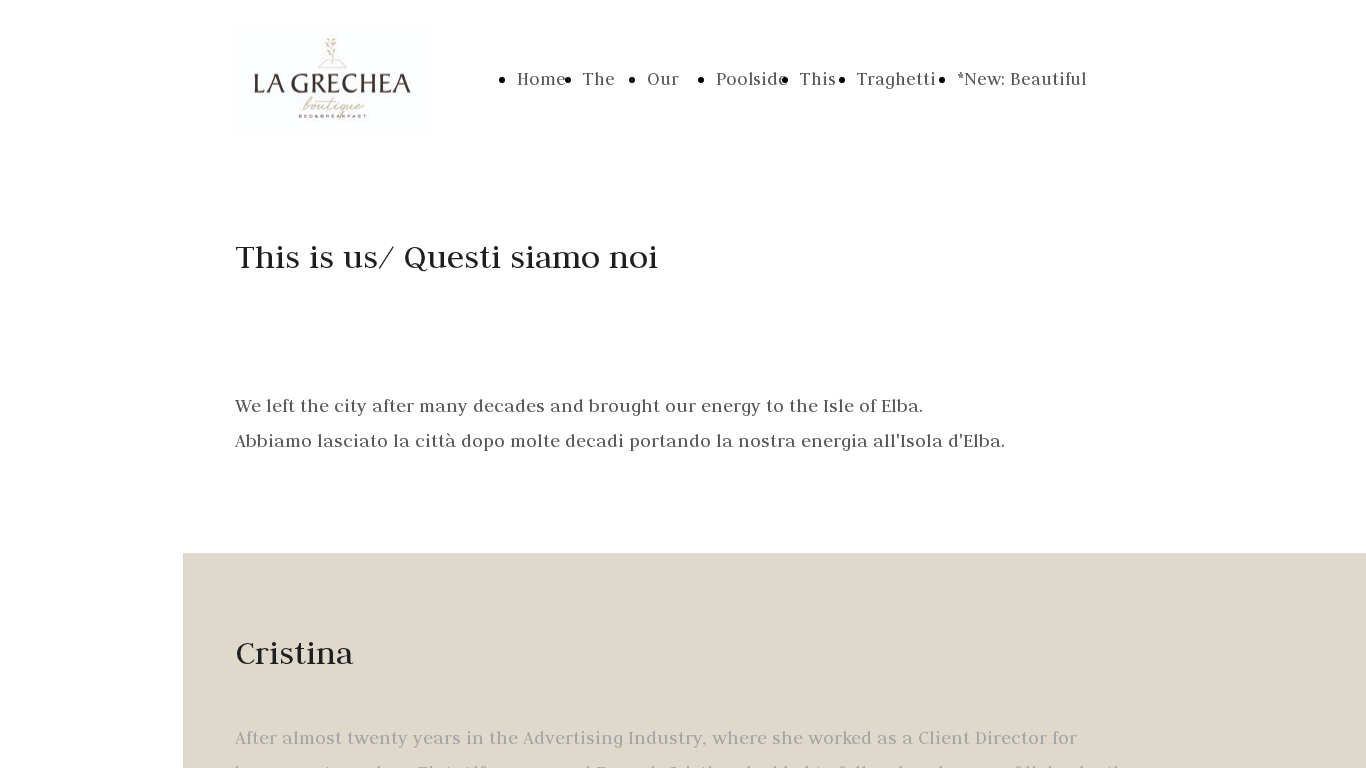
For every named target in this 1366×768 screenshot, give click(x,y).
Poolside (752, 79)
